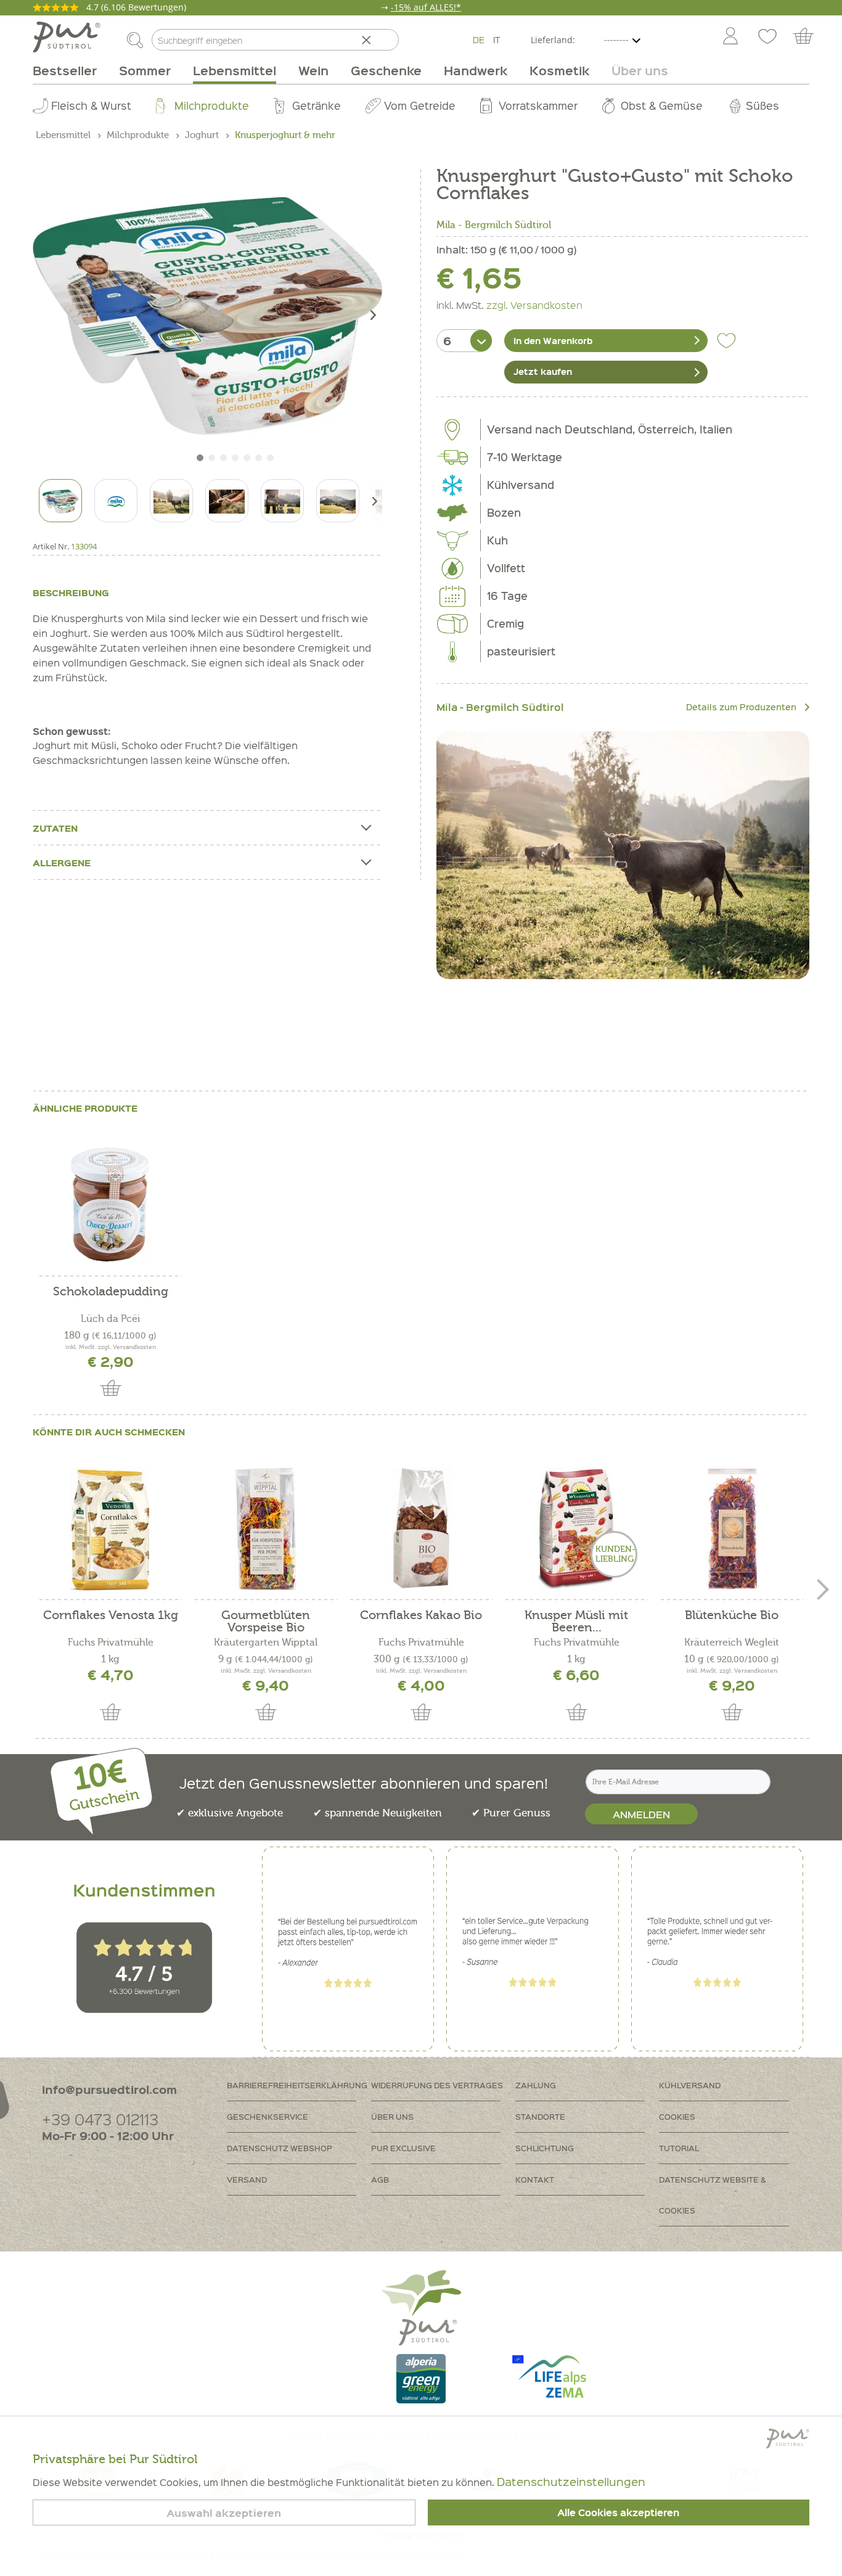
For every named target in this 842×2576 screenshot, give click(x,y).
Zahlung (536, 2085)
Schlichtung (545, 2148)
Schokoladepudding (111, 1292)
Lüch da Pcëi (110, 1319)
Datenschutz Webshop (280, 2148)
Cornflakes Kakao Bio (421, 1616)
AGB (380, 2179)
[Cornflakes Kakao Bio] (421, 1529)
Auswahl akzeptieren (224, 2513)
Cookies (677, 2116)
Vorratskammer (538, 105)
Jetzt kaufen (543, 371)
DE (479, 39)
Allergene (62, 863)
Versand (247, 2179)
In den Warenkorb (553, 340)
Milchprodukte (212, 105)
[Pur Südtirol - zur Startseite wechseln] (67, 37)
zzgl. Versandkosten (534, 305)
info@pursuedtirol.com (109, 2089)
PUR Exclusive (403, 2148)
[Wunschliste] (767, 37)
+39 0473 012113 (100, 2119)
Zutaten (55, 828)
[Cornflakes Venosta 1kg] (110, 1529)
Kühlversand (690, 2085)
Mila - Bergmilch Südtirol (494, 225)
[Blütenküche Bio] (732, 1529)
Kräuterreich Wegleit (732, 1643)
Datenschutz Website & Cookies (713, 2195)
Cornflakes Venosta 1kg (111, 1616)
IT (497, 39)
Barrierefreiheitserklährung (297, 2085)
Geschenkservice (268, 2116)
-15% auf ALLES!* (426, 7)
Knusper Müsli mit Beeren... (576, 1622)
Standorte (540, 2116)
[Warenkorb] (809, 37)
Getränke (317, 105)
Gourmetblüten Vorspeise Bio (266, 1622)
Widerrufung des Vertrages (437, 2085)
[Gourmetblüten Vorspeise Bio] (266, 1529)
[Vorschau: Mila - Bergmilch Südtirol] (116, 501)
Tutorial (679, 2148)
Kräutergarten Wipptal (266, 1643)
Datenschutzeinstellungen (571, 2481)
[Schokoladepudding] (110, 1205)
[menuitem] (730, 37)
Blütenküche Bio (732, 1616)
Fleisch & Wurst (91, 105)
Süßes (762, 105)
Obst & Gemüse (662, 105)
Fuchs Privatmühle (111, 1643)
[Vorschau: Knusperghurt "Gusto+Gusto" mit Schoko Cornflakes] (60, 501)
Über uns (392, 2116)
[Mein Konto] (730, 37)
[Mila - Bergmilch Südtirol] (623, 855)
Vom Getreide (420, 105)
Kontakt (535, 2179)
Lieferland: (553, 40)
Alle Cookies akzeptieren (618, 2512)
